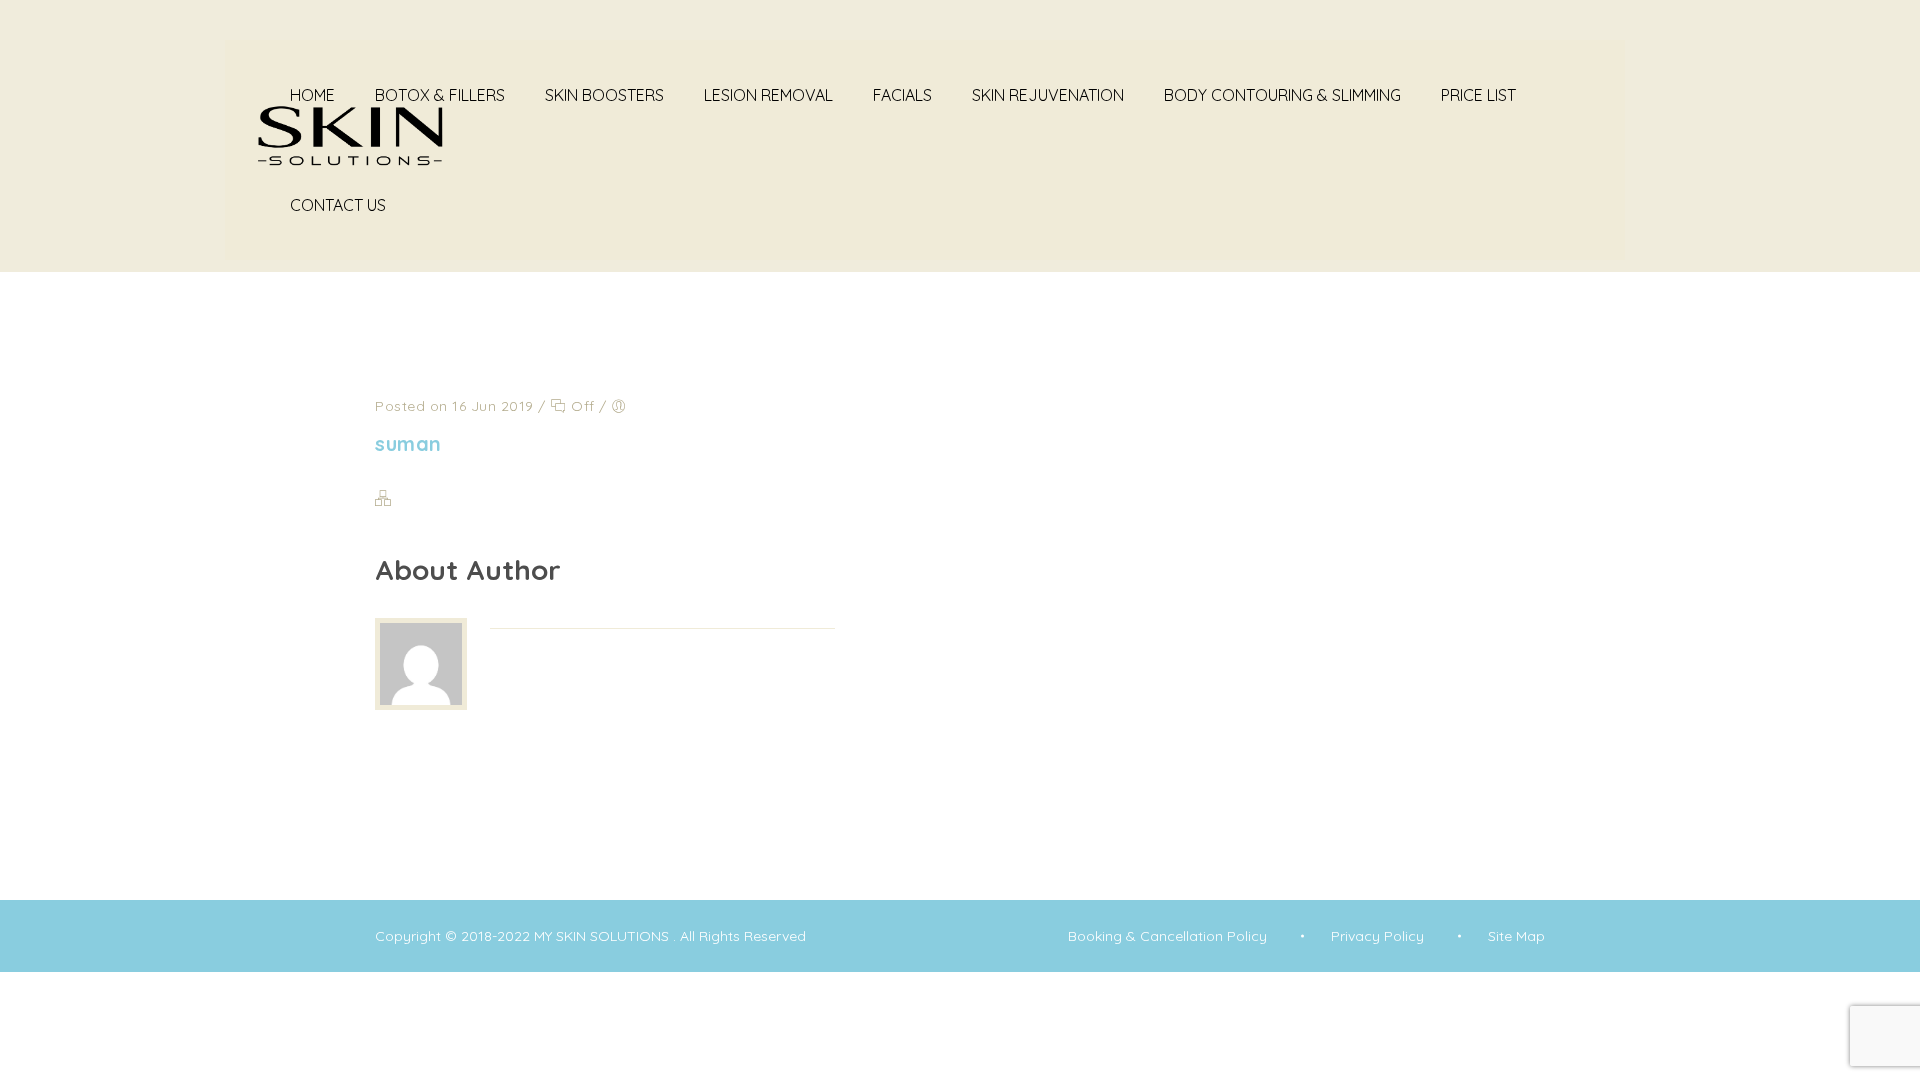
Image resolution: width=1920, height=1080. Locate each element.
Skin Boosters (604, 95)
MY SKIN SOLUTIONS (603, 936)
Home (312, 95)
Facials (902, 95)
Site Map (1516, 936)
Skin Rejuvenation (1048, 95)
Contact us (338, 205)
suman (408, 443)
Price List (1478, 95)
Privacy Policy (1377, 936)
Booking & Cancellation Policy (1167, 936)
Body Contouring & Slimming (1282, 95)
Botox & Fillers (440, 95)
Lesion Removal (768, 95)
